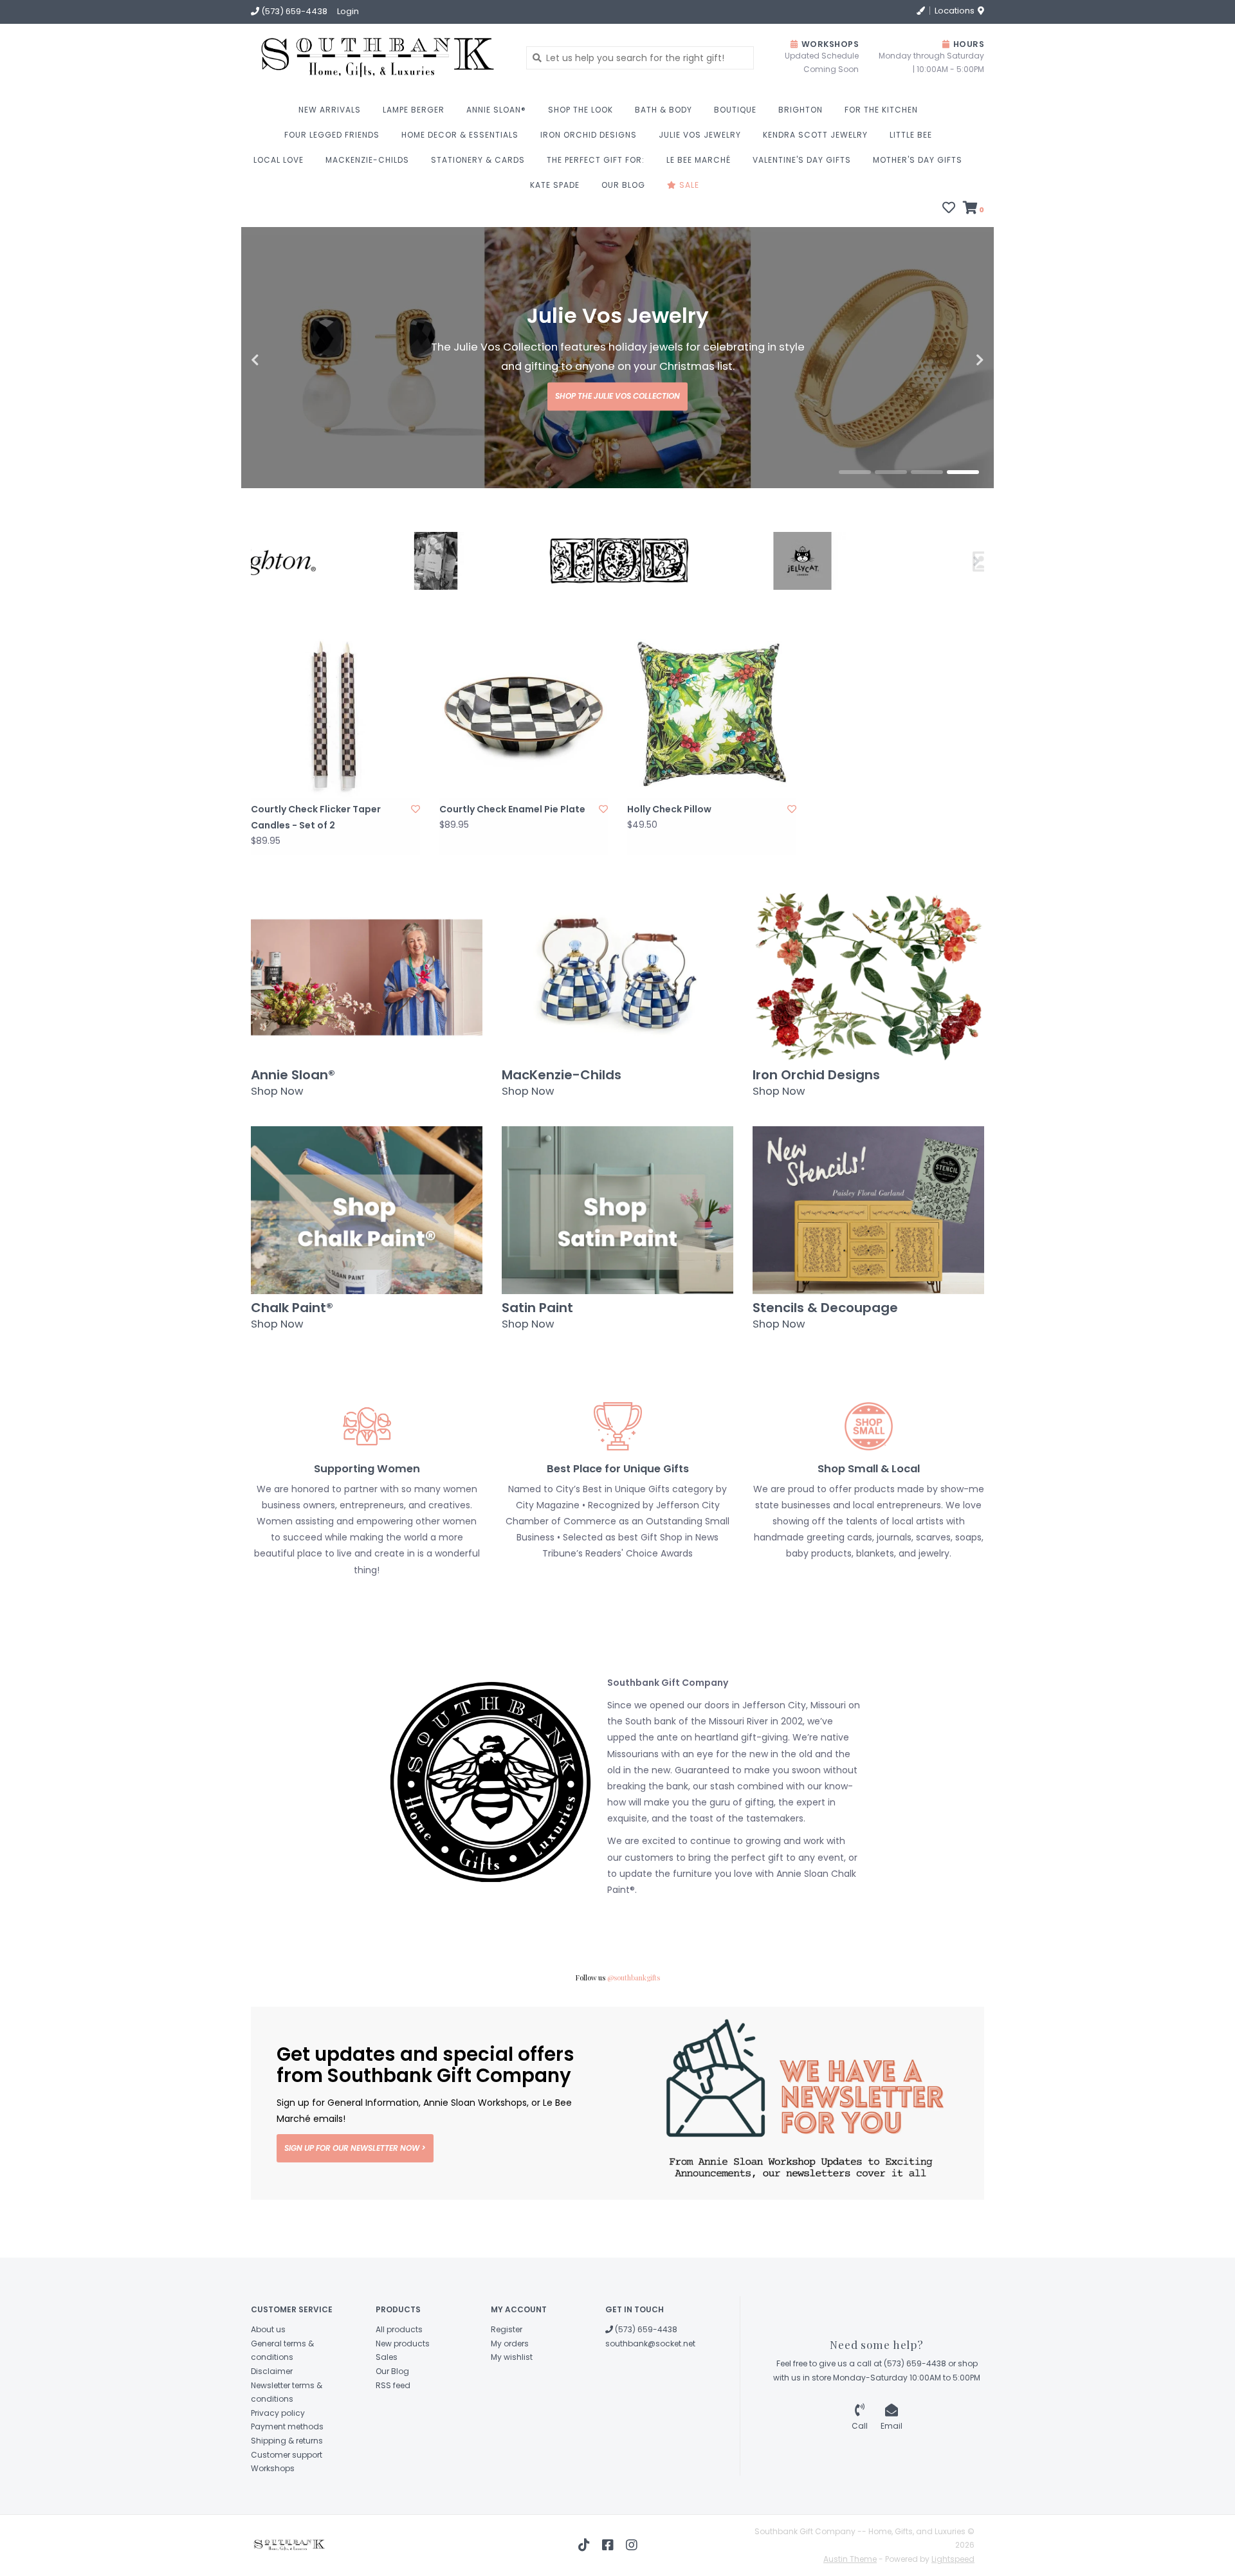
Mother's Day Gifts (918, 160)
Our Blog (623, 185)
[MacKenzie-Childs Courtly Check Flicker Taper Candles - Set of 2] (335, 773)
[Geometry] (343, 619)
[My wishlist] (949, 209)
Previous (283, 390)
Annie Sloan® (496, 110)
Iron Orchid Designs (589, 135)
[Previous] (258, 619)
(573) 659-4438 (645, 2388)
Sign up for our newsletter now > (355, 2206)
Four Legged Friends (332, 135)
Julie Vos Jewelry (700, 135)
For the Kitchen (881, 110)
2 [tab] (891, 531)
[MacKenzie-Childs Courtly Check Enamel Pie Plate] (524, 773)
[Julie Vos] (892, 620)
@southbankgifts (634, 2036)
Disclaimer (272, 2430)
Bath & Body (663, 110)
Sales (387, 2416)
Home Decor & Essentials (460, 135)
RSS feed (393, 2444)
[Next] (977, 619)
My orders (510, 2402)
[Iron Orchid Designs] (526, 619)
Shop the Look (581, 110)
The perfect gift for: (596, 160)
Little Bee (911, 135)
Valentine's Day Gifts (802, 160)
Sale (688, 185)
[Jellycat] (709, 619)
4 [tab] (963, 531)
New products (403, 2402)
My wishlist (512, 2416)
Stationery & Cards (478, 160)
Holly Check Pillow (669, 868)
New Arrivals (330, 110)
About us (268, 2388)
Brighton (800, 110)
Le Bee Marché (699, 160)
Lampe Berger (414, 110)
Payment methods (287, 2485)
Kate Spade (555, 185)
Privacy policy (278, 2471)
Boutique (735, 110)
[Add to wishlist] (416, 868)
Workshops (273, 2527)
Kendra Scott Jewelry (815, 135)
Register (507, 2388)
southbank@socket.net (650, 2402)
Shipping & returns (287, 2499)
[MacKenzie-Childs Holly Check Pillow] (712, 773)
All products (399, 2388)
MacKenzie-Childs (367, 160)
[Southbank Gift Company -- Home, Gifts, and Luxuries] (335, 58)
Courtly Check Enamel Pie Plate (512, 868)
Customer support (287, 2513)
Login (348, 11)
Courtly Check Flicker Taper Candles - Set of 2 (316, 876)
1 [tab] (855, 531)
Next (952, 390)
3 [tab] (927, 531)
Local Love (279, 160)
